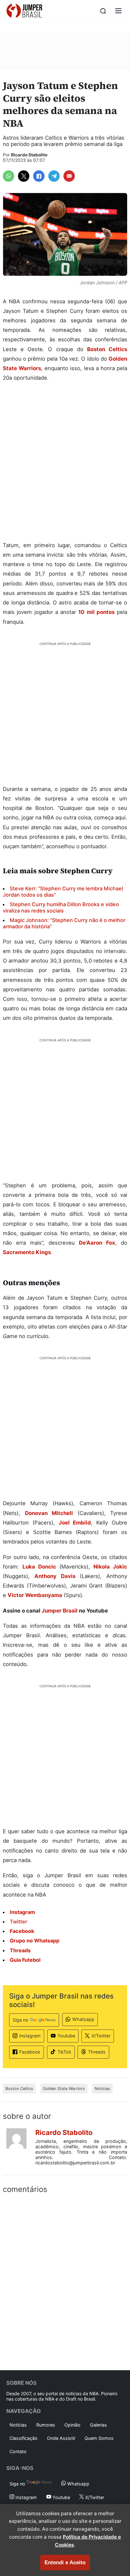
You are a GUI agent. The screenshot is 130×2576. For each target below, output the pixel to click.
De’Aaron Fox (97, 1243)
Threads (97, 2052)
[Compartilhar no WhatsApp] (9, 176)
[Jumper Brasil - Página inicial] (24, 11)
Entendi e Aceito (65, 2563)
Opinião (72, 2425)
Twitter (18, 1922)
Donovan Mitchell (49, 1513)
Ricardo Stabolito (29, 155)
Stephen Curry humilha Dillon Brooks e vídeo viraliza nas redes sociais (61, 907)
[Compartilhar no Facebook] (39, 176)
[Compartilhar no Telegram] (54, 176)
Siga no (21, 2020)
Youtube (66, 2036)
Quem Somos (99, 2438)
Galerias (98, 2425)
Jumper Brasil (60, 1611)
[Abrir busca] (103, 11)
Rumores (46, 2425)
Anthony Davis (55, 1576)
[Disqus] (65, 2281)
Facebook (30, 2052)
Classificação (24, 2438)
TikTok (64, 2052)
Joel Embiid (75, 1523)
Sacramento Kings (27, 1252)
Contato (18, 2451)
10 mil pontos (96, 612)
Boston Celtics (107, 349)
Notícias (102, 2089)
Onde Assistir (61, 2438)
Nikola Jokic (110, 1567)
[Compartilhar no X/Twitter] (24, 176)
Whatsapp (83, 2019)
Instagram (30, 2036)
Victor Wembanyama (35, 1595)
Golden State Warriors (64, 2089)
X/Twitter (101, 2036)
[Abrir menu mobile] (118, 11)
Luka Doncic (39, 1567)
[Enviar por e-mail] (69, 176)
